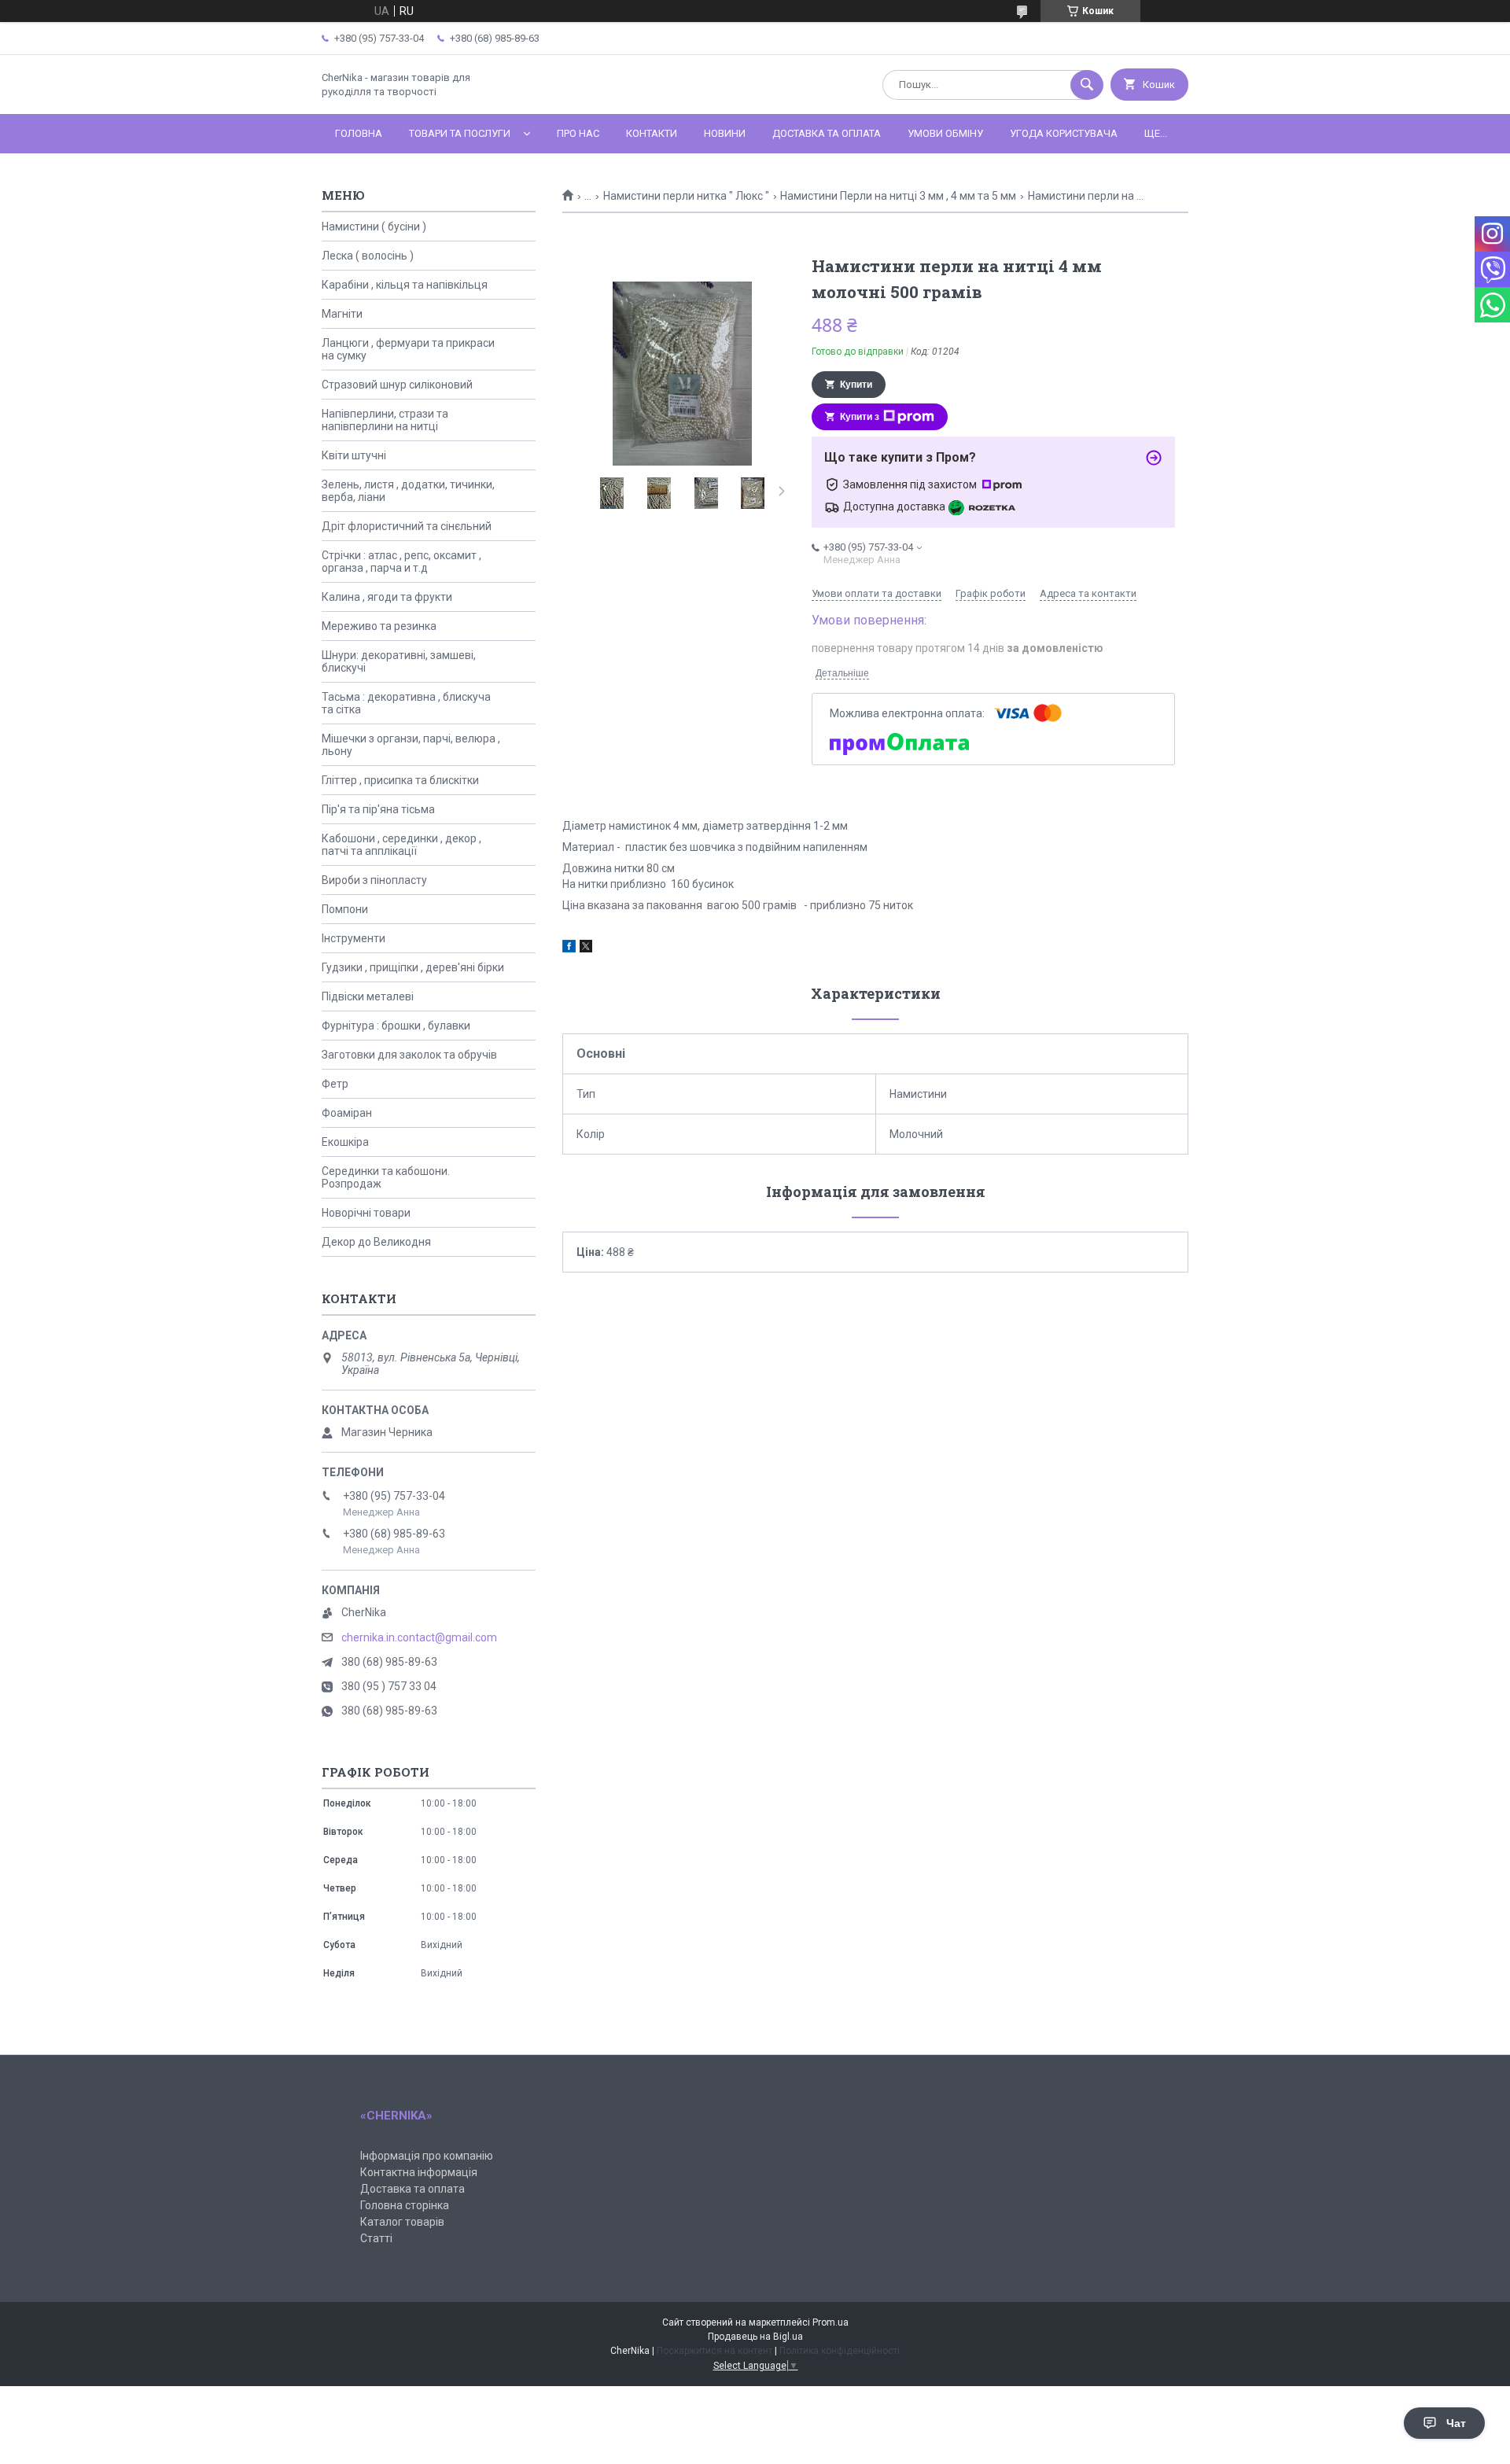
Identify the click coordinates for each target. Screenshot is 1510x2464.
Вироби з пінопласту (374, 880)
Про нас (578, 133)
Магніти (342, 314)
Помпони (345, 909)
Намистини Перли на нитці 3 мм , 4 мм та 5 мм (898, 196)
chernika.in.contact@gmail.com (419, 1637)
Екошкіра (345, 1142)
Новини (725, 133)
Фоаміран (347, 1113)
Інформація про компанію (427, 2156)
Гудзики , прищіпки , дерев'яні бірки (413, 967)
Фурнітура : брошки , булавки (396, 1026)
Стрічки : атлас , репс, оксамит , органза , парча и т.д (401, 562)
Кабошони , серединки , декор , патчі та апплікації (401, 845)
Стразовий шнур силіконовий (397, 385)
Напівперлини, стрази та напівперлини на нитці (385, 420)
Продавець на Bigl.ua (755, 2337)
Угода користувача (1064, 133)
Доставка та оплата (827, 133)
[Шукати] (1087, 85)
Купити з (860, 417)
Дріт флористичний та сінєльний (407, 526)
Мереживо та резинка (379, 626)
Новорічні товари (366, 1213)
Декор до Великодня (376, 1242)
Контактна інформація (419, 2172)
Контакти (652, 133)
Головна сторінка (405, 2205)
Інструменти (354, 938)
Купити (856, 385)
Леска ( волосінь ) (368, 256)
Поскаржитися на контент (714, 2351)
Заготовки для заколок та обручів (409, 1055)
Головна (359, 133)
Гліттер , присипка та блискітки (400, 780)
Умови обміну (945, 133)
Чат (1456, 2423)
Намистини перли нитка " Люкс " (686, 196)
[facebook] (569, 948)
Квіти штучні (354, 455)
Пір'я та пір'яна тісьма (378, 809)
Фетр (335, 1084)
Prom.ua (830, 2322)
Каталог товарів (402, 2222)
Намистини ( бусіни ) (374, 227)
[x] (586, 948)
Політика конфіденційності (840, 2351)
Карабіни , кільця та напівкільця (405, 285)
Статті (376, 2238)
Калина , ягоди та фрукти (387, 597)
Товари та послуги (460, 133)
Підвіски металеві (368, 996)
